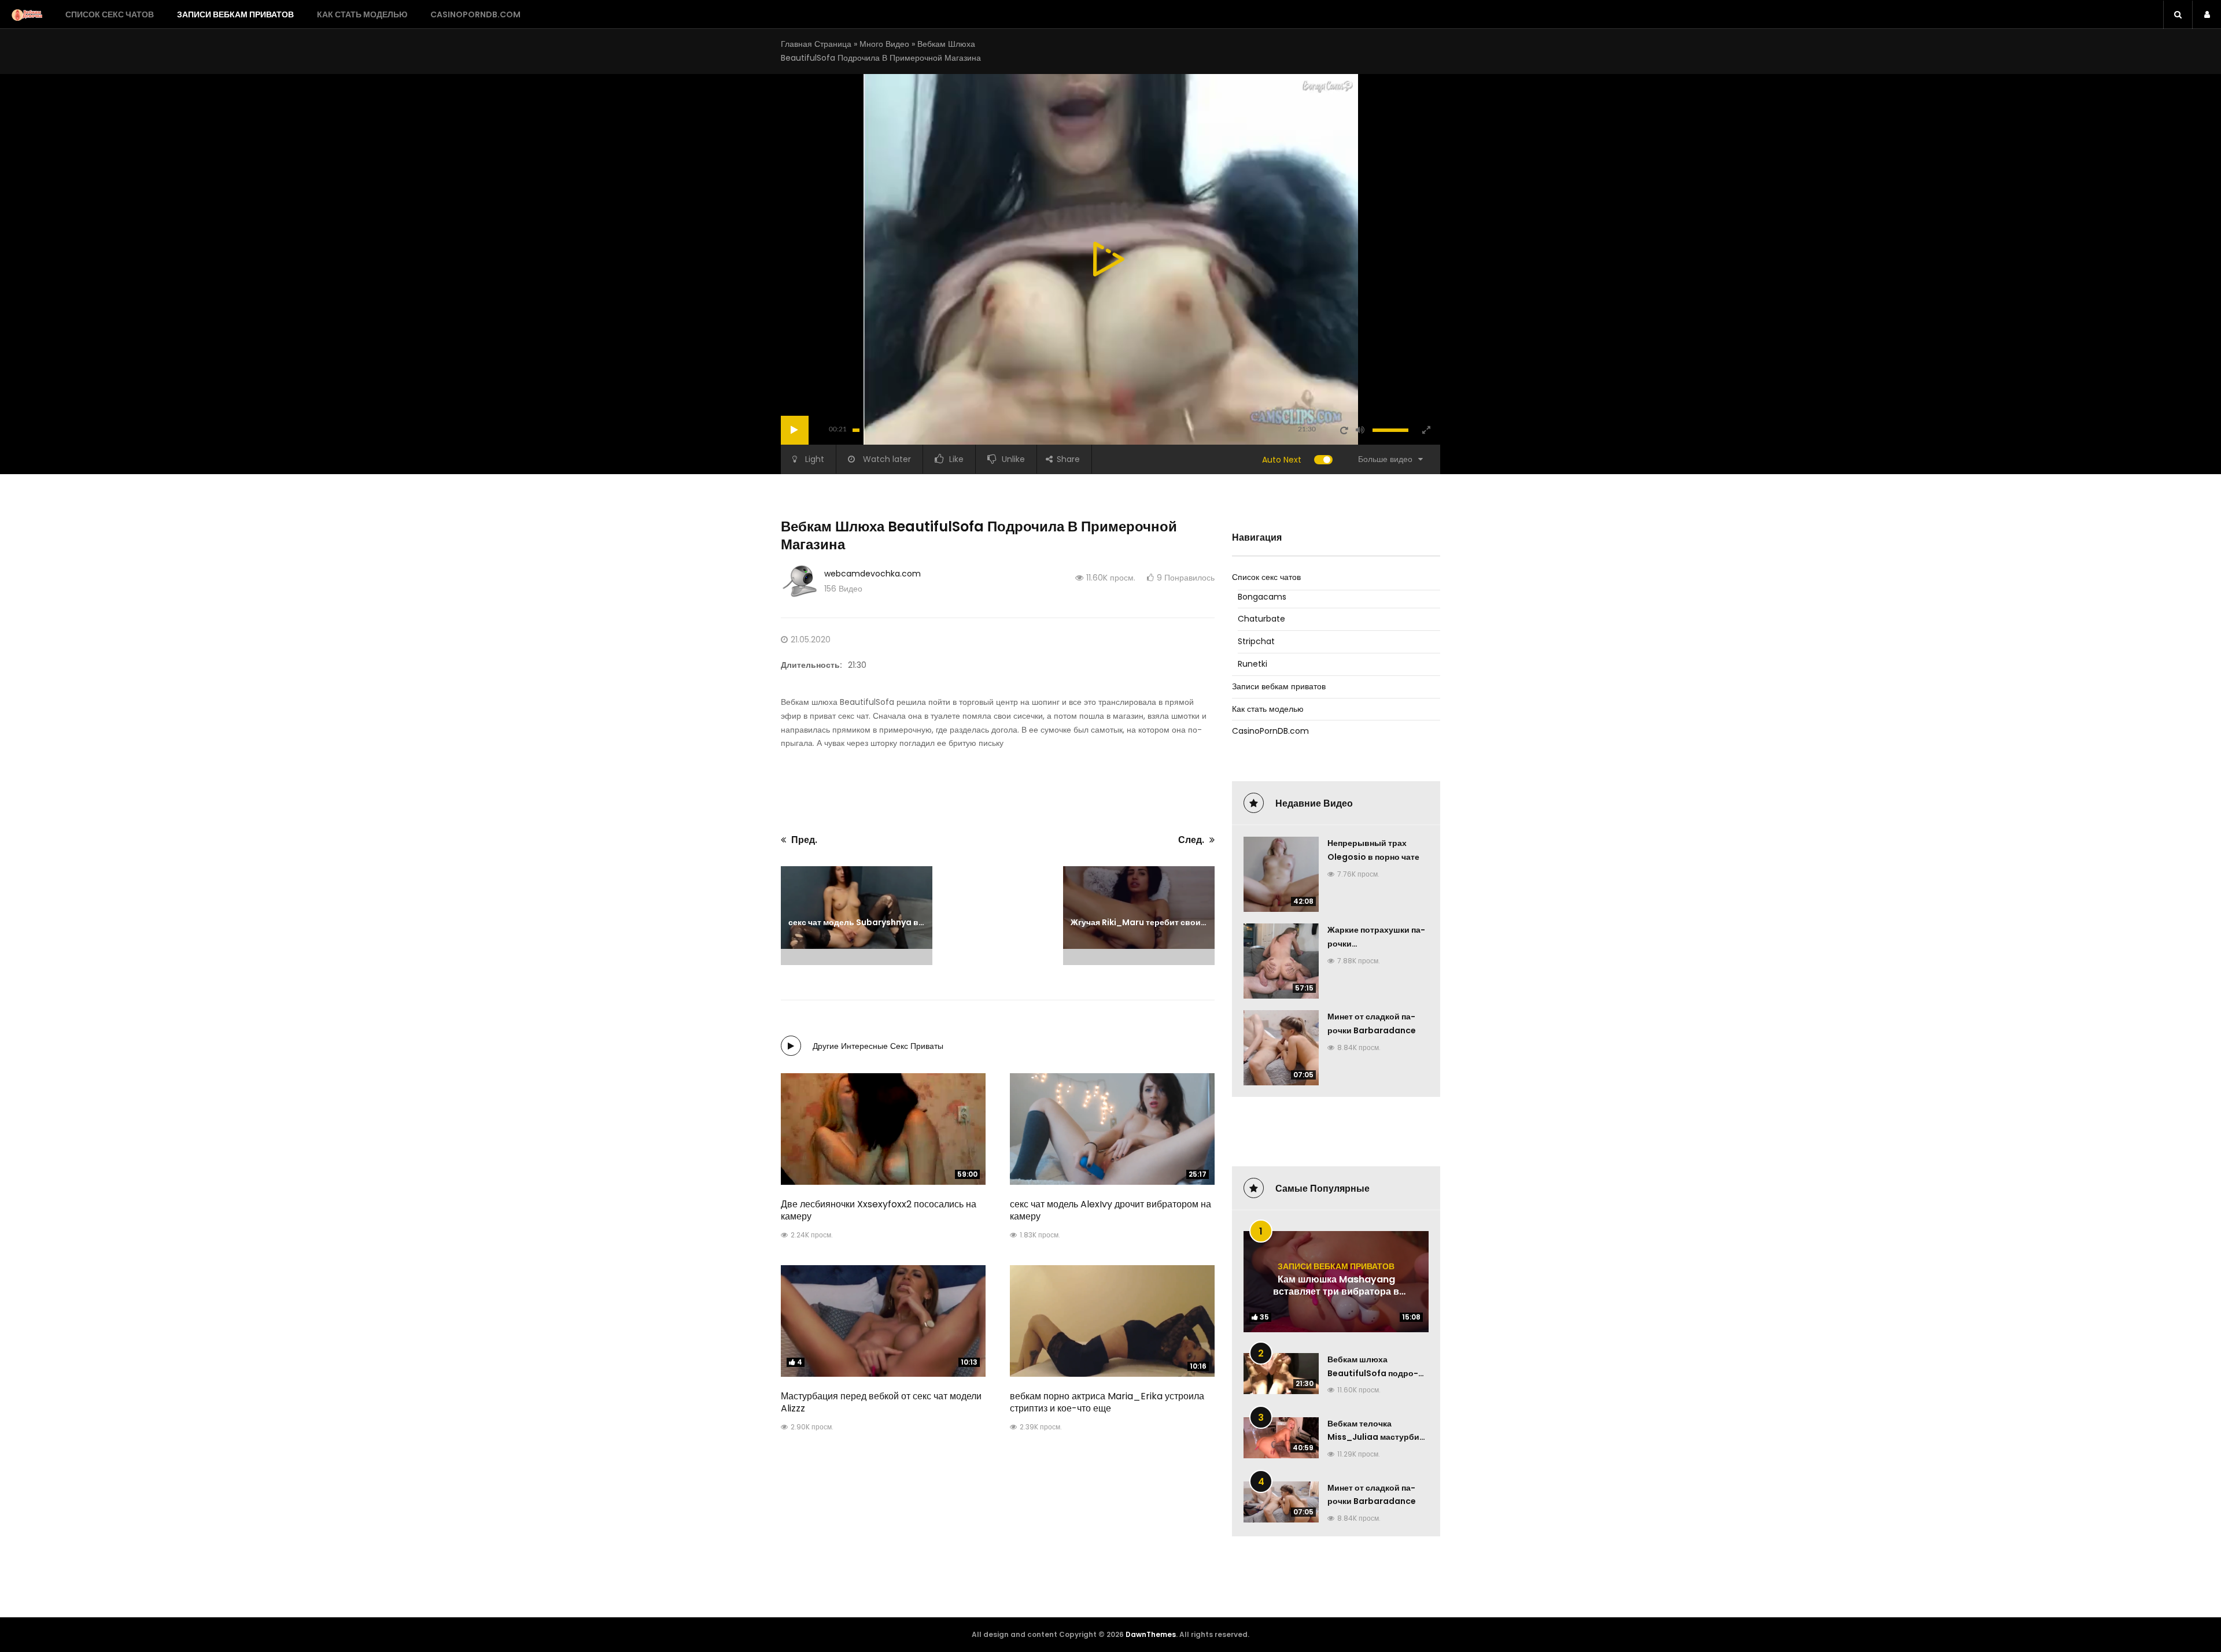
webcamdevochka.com (872, 574)
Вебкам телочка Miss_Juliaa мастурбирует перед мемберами (1376, 1437)
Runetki (1252, 664)
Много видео (884, 44)
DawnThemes (1151, 1634)
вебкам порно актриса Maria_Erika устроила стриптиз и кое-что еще (1107, 1402)
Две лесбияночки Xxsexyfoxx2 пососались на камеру (879, 1210)
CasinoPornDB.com (475, 14)
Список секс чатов (110, 14)
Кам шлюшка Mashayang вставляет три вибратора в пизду (1336, 1292)
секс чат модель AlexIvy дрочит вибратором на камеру (1110, 1210)
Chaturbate (1261, 619)
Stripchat (1256, 641)
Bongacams (1262, 597)
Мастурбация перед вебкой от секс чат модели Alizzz (881, 1402)
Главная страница (816, 44)
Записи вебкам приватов (235, 14)
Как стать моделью (362, 14)
